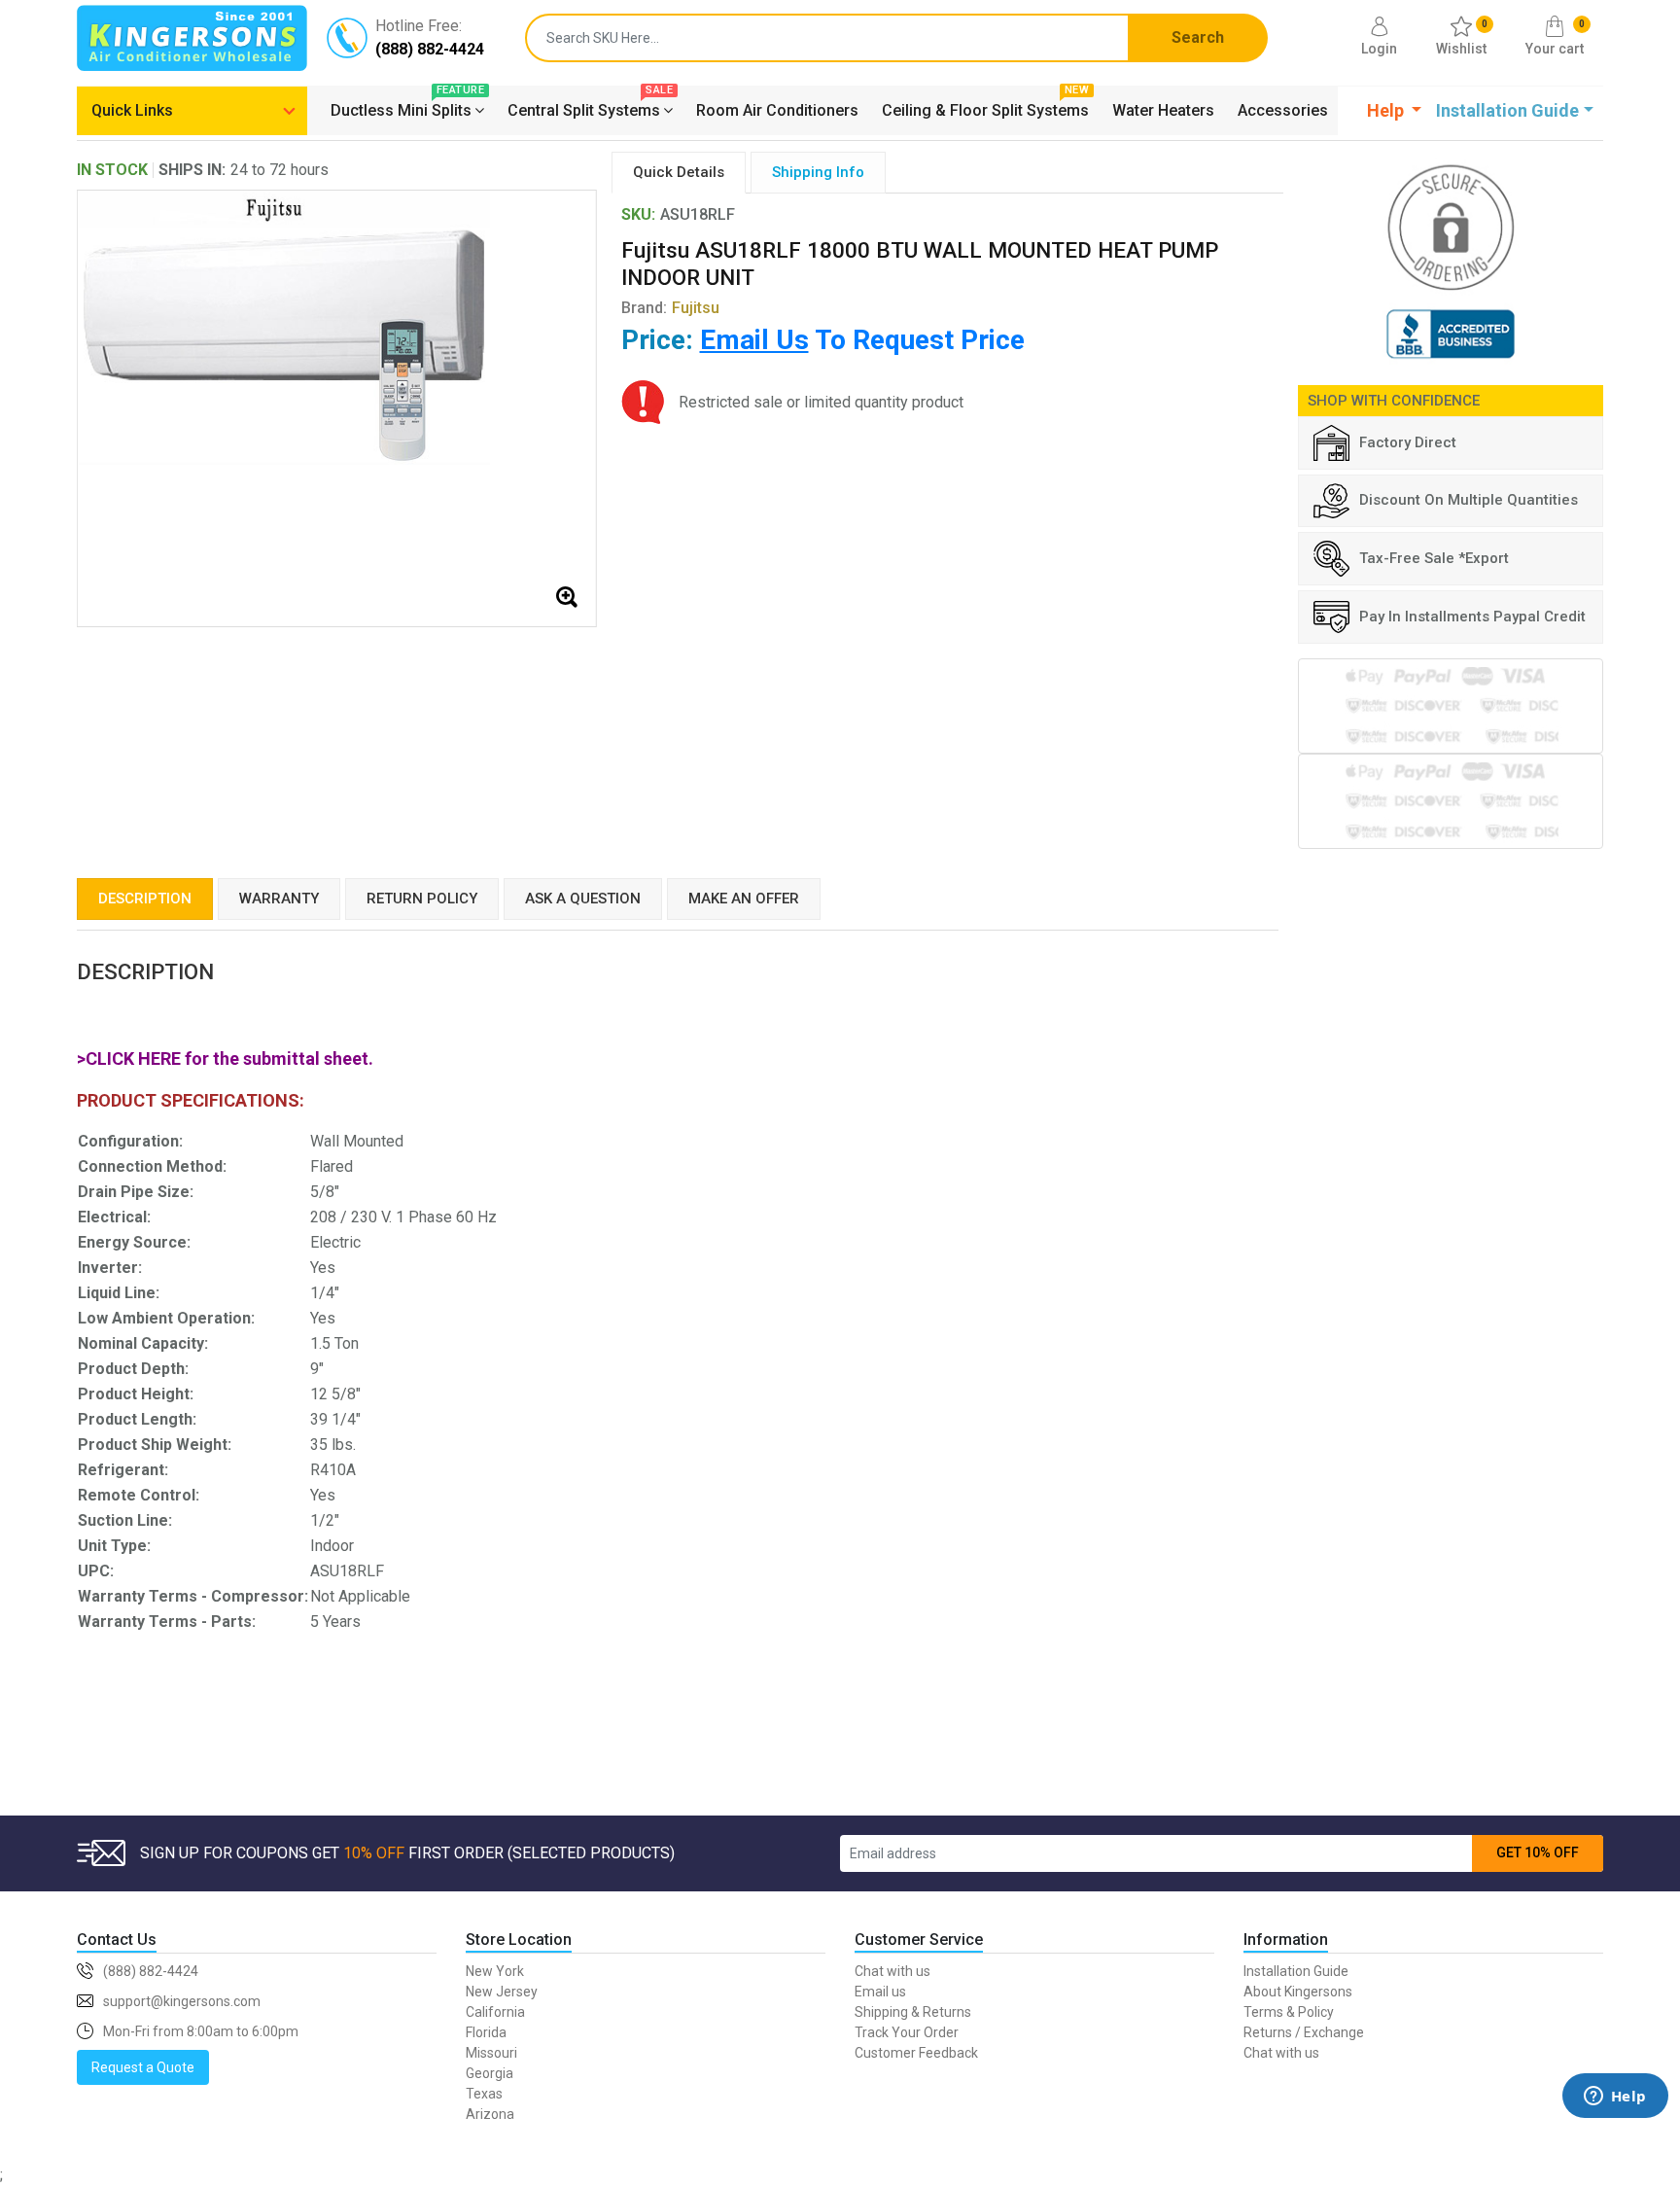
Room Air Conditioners (777, 110)
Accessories (1283, 110)
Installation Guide (1296, 1971)
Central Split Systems (590, 108)
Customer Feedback (916, 2053)
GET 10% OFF (1538, 1852)
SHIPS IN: (192, 170)
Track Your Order (907, 2032)
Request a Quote (143, 2067)
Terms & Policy (1289, 2012)
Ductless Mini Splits (407, 108)
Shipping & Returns (913, 2012)
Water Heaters (1163, 110)
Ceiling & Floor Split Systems (985, 108)
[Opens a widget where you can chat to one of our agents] (1615, 2124)
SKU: (638, 214)
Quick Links (132, 110)
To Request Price (862, 340)
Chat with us (892, 1971)
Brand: (670, 308)
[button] (1395, 110)
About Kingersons (1298, 1992)
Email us (880, 1992)
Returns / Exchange (1304, 2032)
